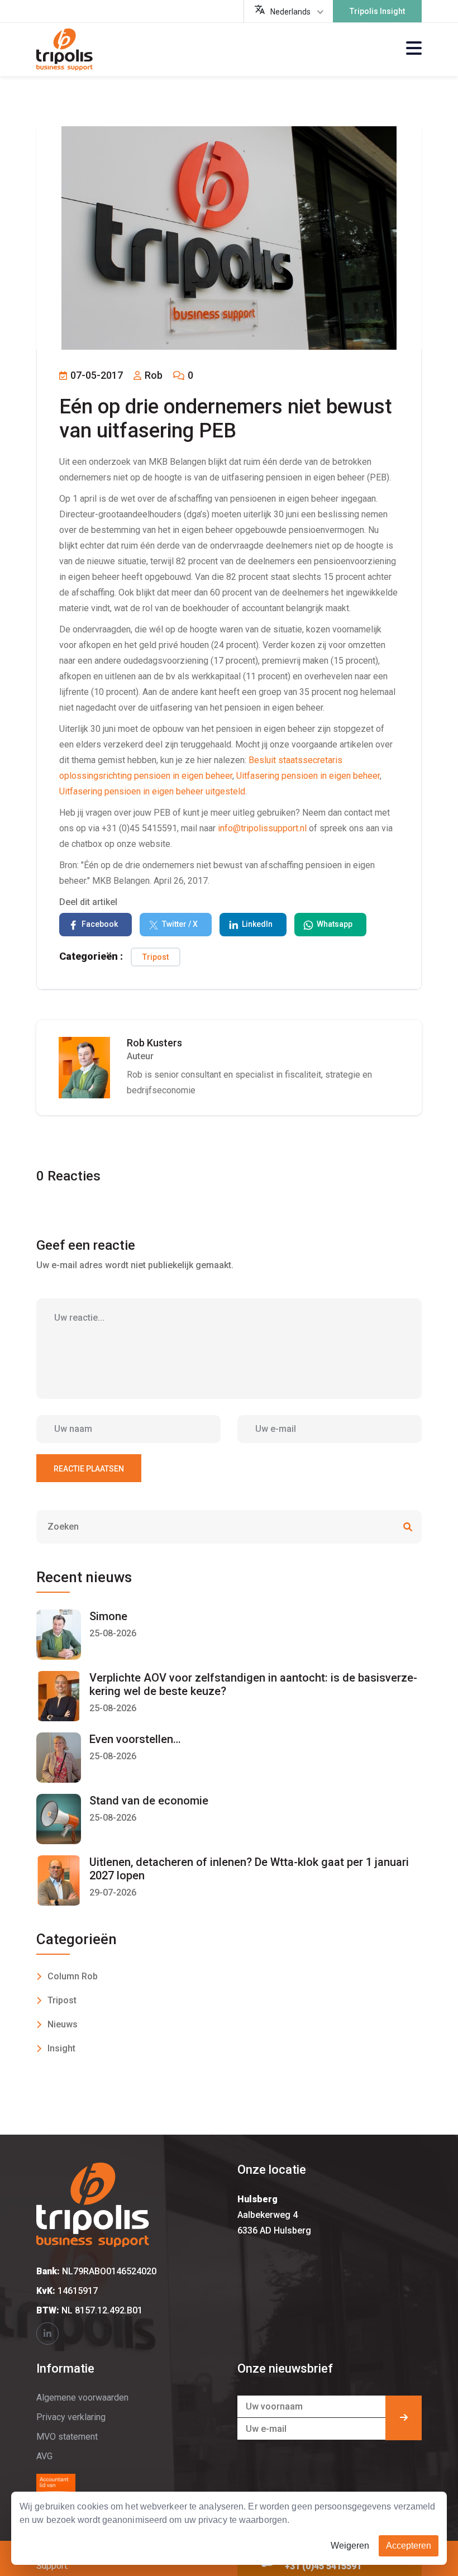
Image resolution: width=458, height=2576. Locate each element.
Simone (108, 1616)
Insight (61, 2048)
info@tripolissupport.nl (262, 828)
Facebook (100, 924)
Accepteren (409, 2546)
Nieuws (63, 2024)
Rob (152, 375)
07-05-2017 (96, 375)
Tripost (156, 957)
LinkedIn (257, 924)
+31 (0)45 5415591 (323, 2566)
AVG (44, 2456)
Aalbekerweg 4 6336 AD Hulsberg (274, 2215)
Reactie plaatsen (89, 1469)
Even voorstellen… (135, 1739)
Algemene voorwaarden (82, 2398)
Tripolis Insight (377, 11)
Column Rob (73, 1976)
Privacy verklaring (71, 2417)
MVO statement (67, 2437)
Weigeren (350, 2546)
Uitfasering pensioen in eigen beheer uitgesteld (152, 791)
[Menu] (414, 49)
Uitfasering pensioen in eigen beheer (308, 776)
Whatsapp (335, 924)
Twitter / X (180, 924)
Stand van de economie (149, 1801)
